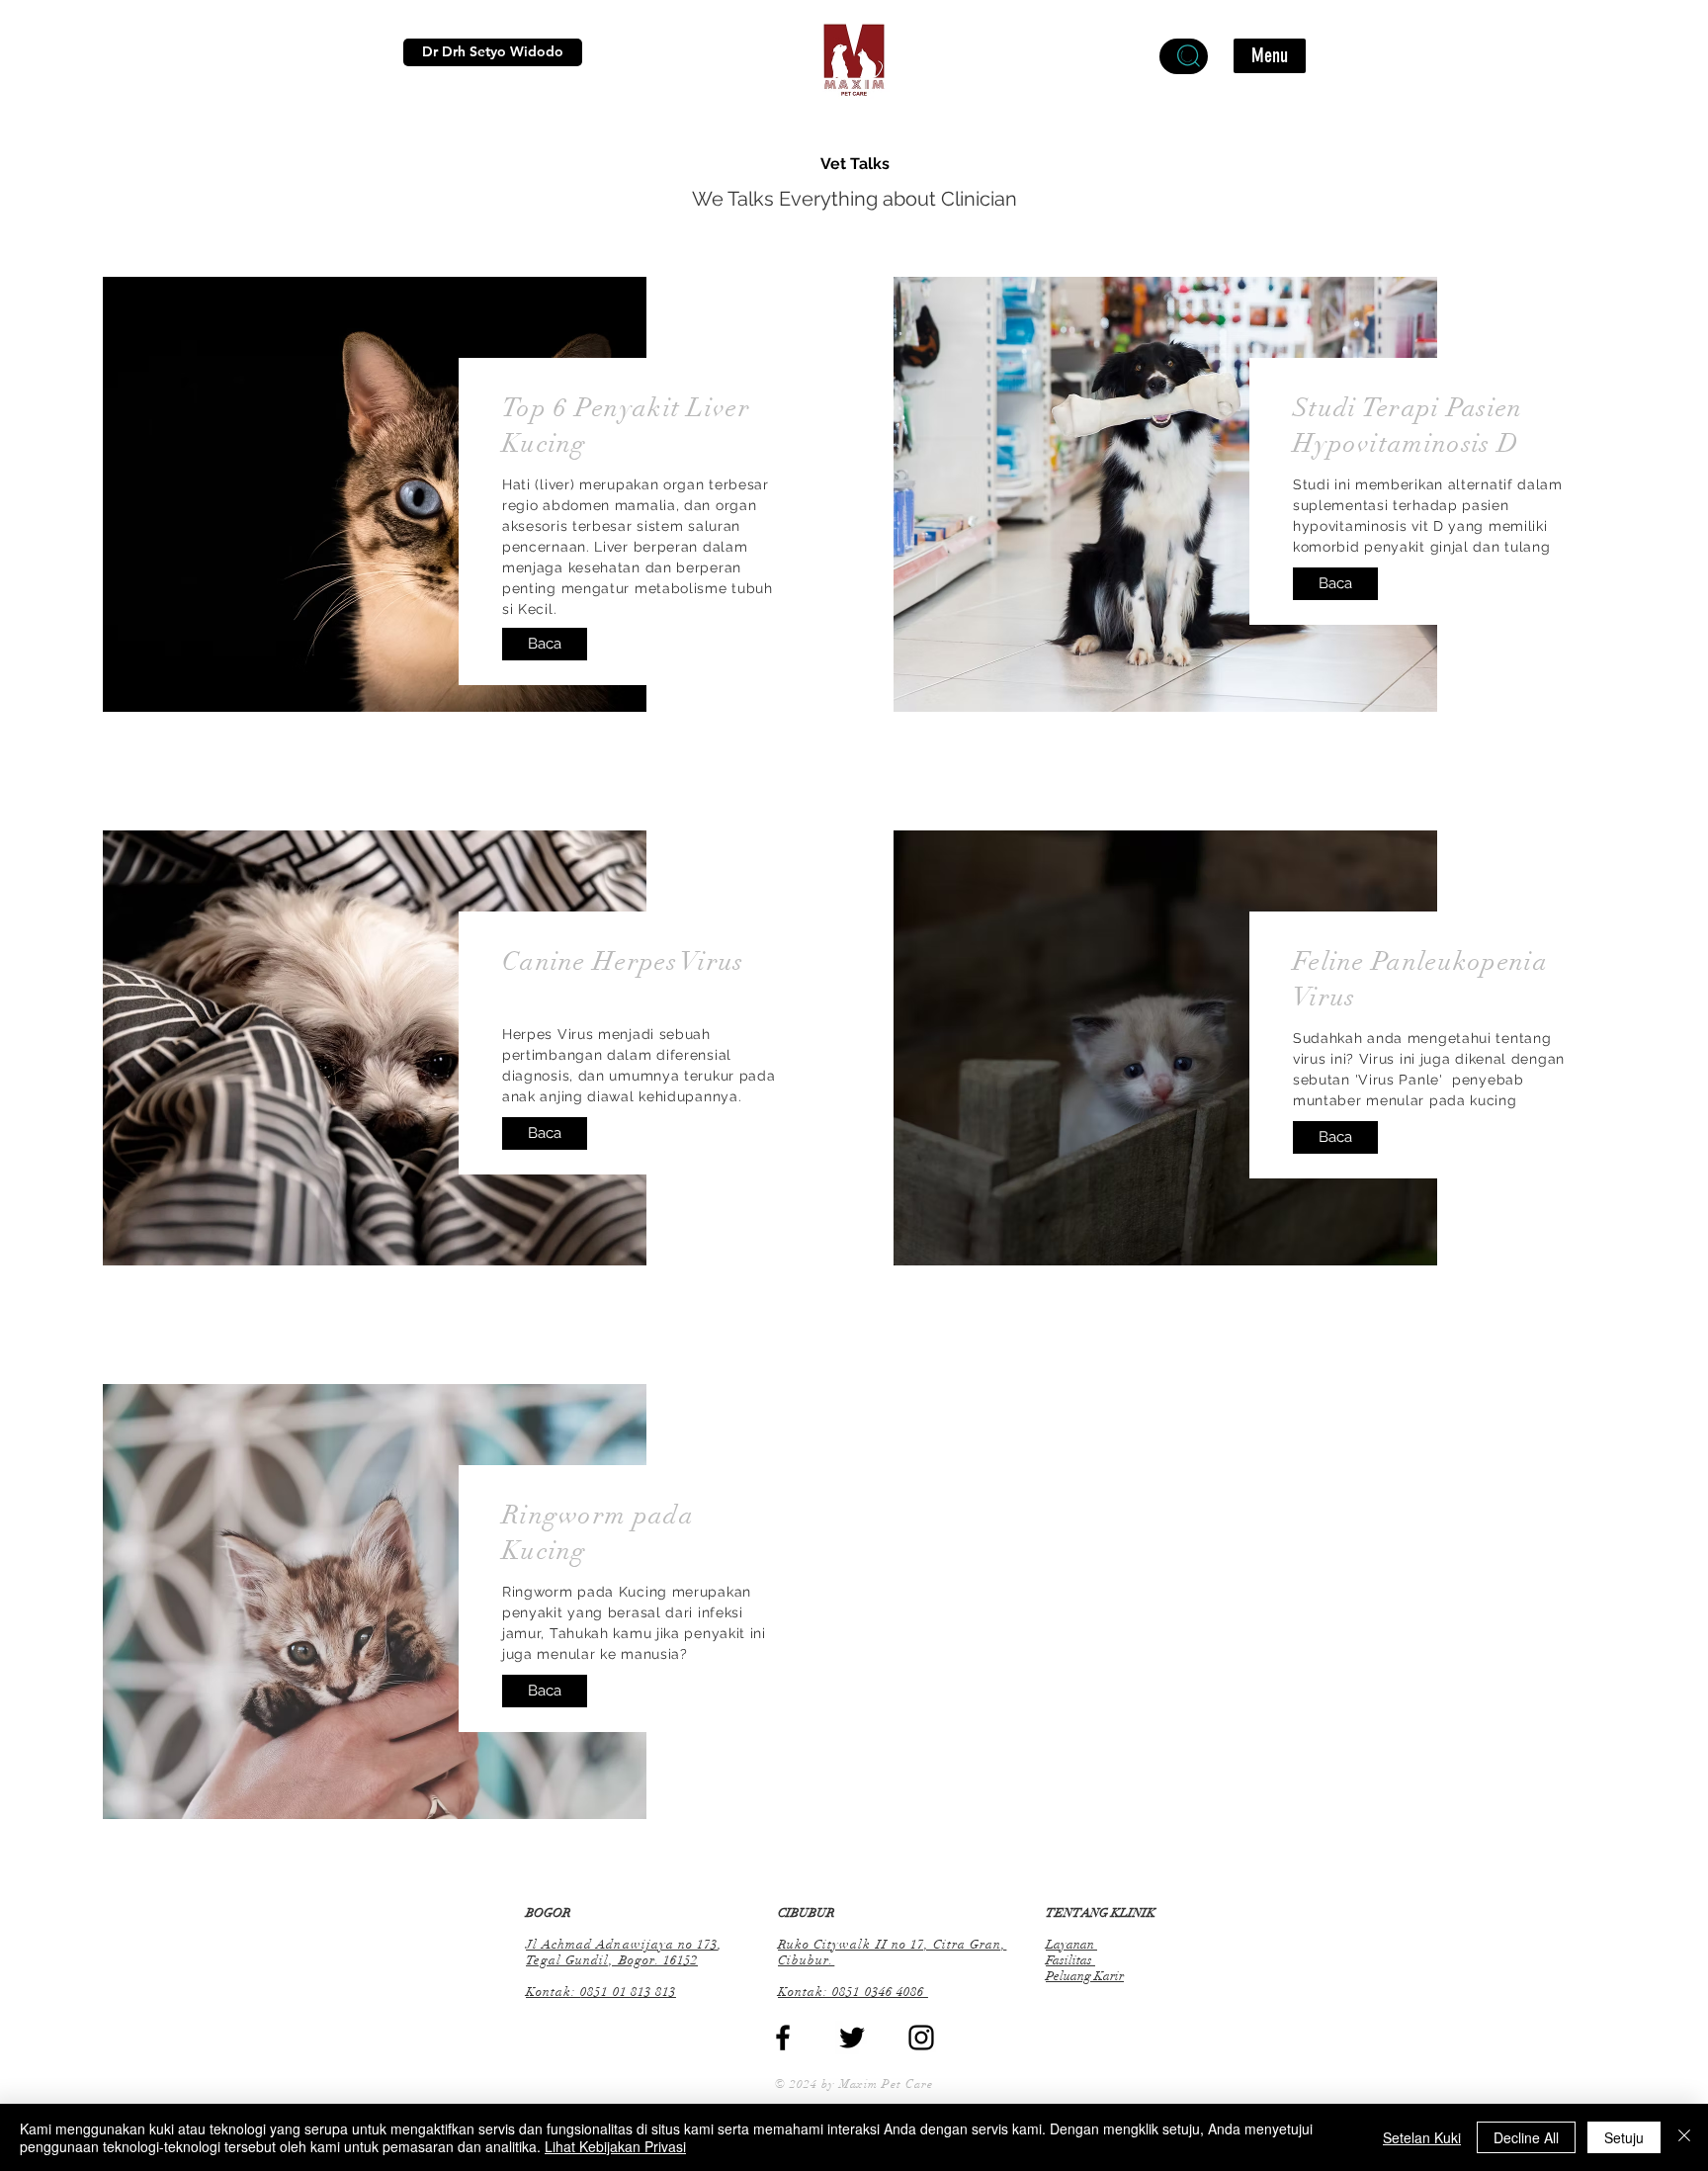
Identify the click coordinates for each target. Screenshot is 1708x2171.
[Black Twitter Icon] (852, 2038)
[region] (1184, 56)
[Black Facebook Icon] (783, 2038)
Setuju (1624, 2137)
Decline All (1526, 2137)
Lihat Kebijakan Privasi (615, 2146)
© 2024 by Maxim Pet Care (854, 2084)
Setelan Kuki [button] (1422, 2137)
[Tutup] (1684, 2137)
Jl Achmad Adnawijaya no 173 (622, 1945)
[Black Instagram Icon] (921, 2038)
